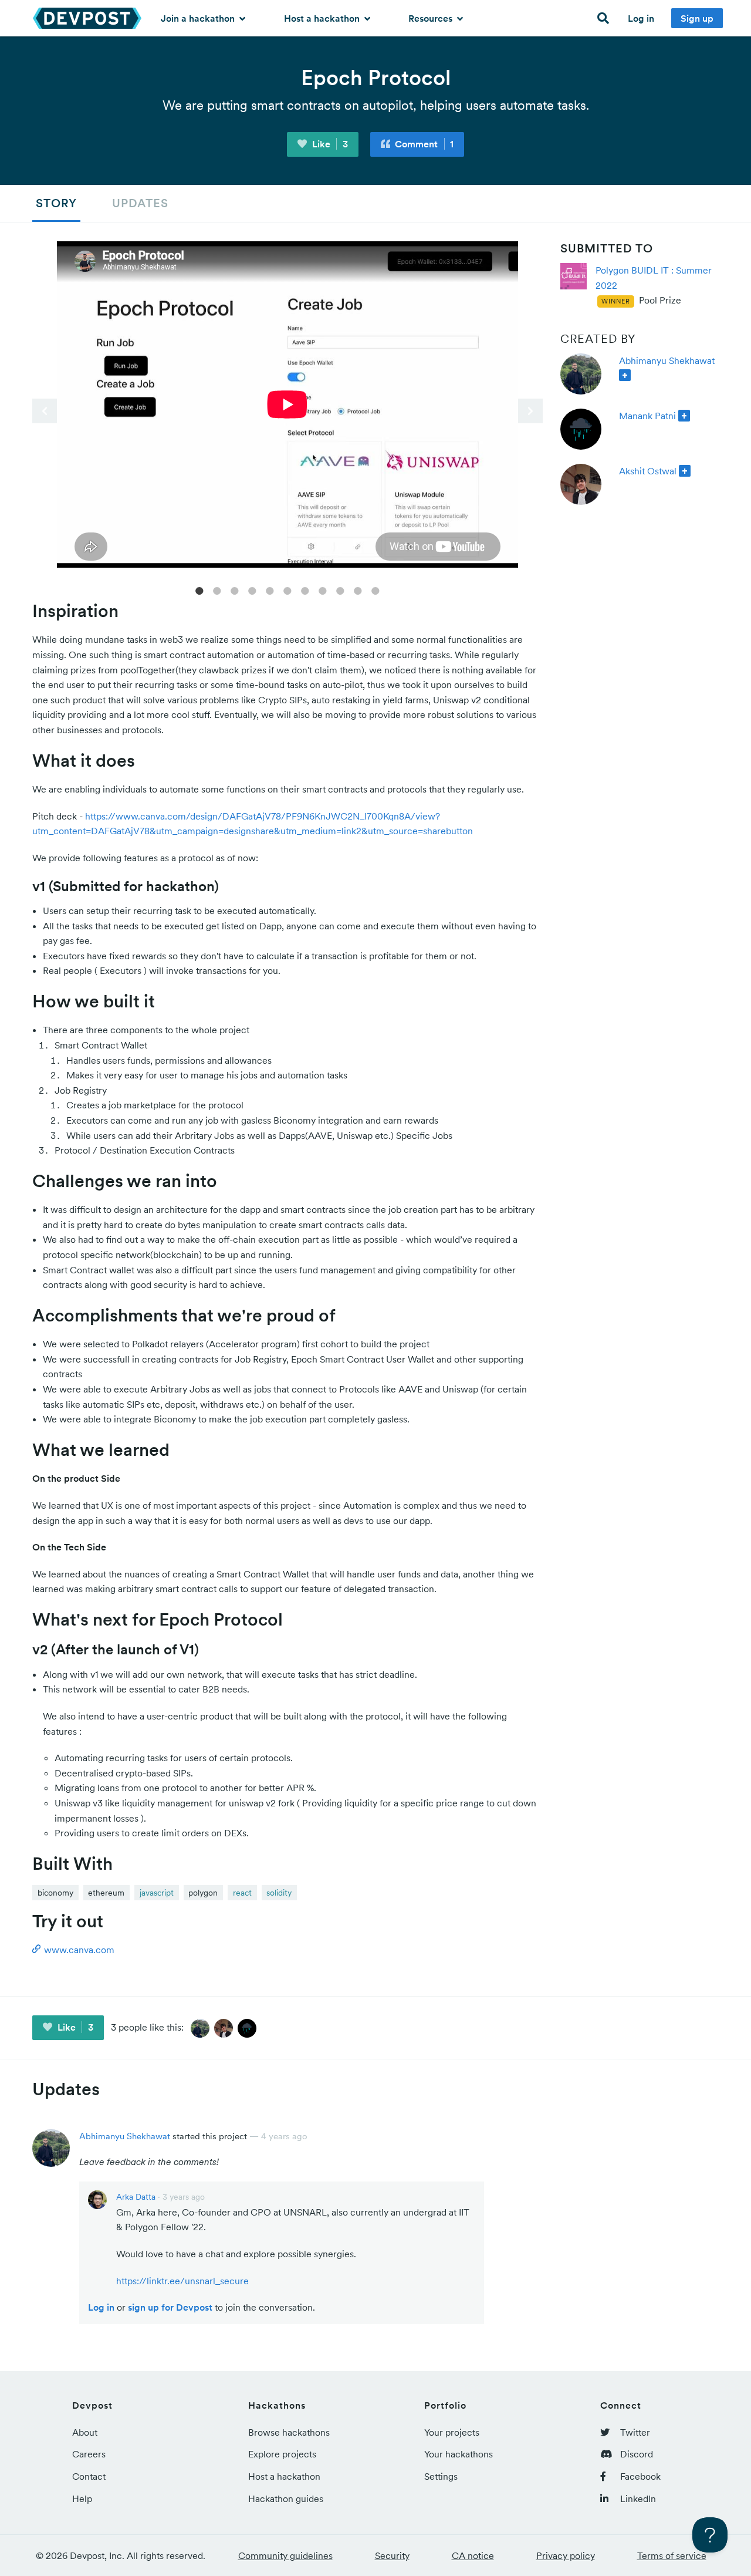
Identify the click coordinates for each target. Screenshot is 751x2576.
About (85, 2432)
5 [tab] (270, 590)
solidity (279, 1893)
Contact (89, 2476)
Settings (441, 2476)
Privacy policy (566, 2555)
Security (392, 2555)
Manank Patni (647, 416)
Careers (89, 2454)
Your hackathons (459, 2454)
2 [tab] (217, 590)
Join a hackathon (199, 18)
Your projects (452, 2432)
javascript (157, 1893)
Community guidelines (285, 2555)
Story (56, 203)
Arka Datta (136, 2197)
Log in (641, 18)
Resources (432, 18)
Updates (140, 203)
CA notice (473, 2555)
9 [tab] (340, 590)
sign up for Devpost (170, 2307)
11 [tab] (375, 590)
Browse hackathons (289, 2432)
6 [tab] (287, 590)
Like (329, 144)
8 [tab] (323, 590)
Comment (423, 144)
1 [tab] (199, 590)
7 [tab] (305, 590)
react (242, 1893)
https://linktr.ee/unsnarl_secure (182, 2281)
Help (82, 2499)
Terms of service (672, 2555)
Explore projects (282, 2454)
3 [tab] (235, 590)
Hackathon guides (286, 2499)
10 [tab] (358, 590)
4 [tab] (252, 590)
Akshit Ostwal (648, 471)
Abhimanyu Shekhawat (667, 360)
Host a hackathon (323, 18)
